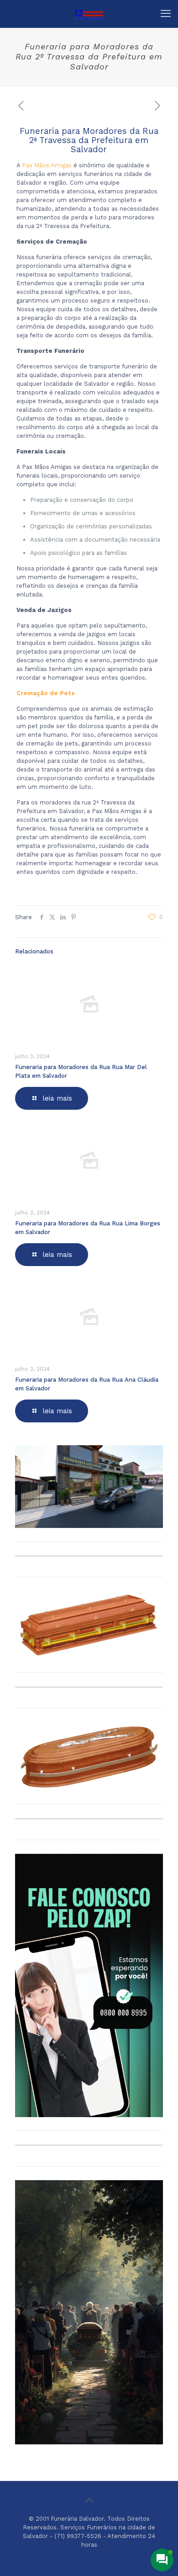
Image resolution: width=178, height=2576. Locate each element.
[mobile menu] (166, 14)
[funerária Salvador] (89, 14)
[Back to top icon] (89, 2500)
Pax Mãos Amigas (47, 165)
